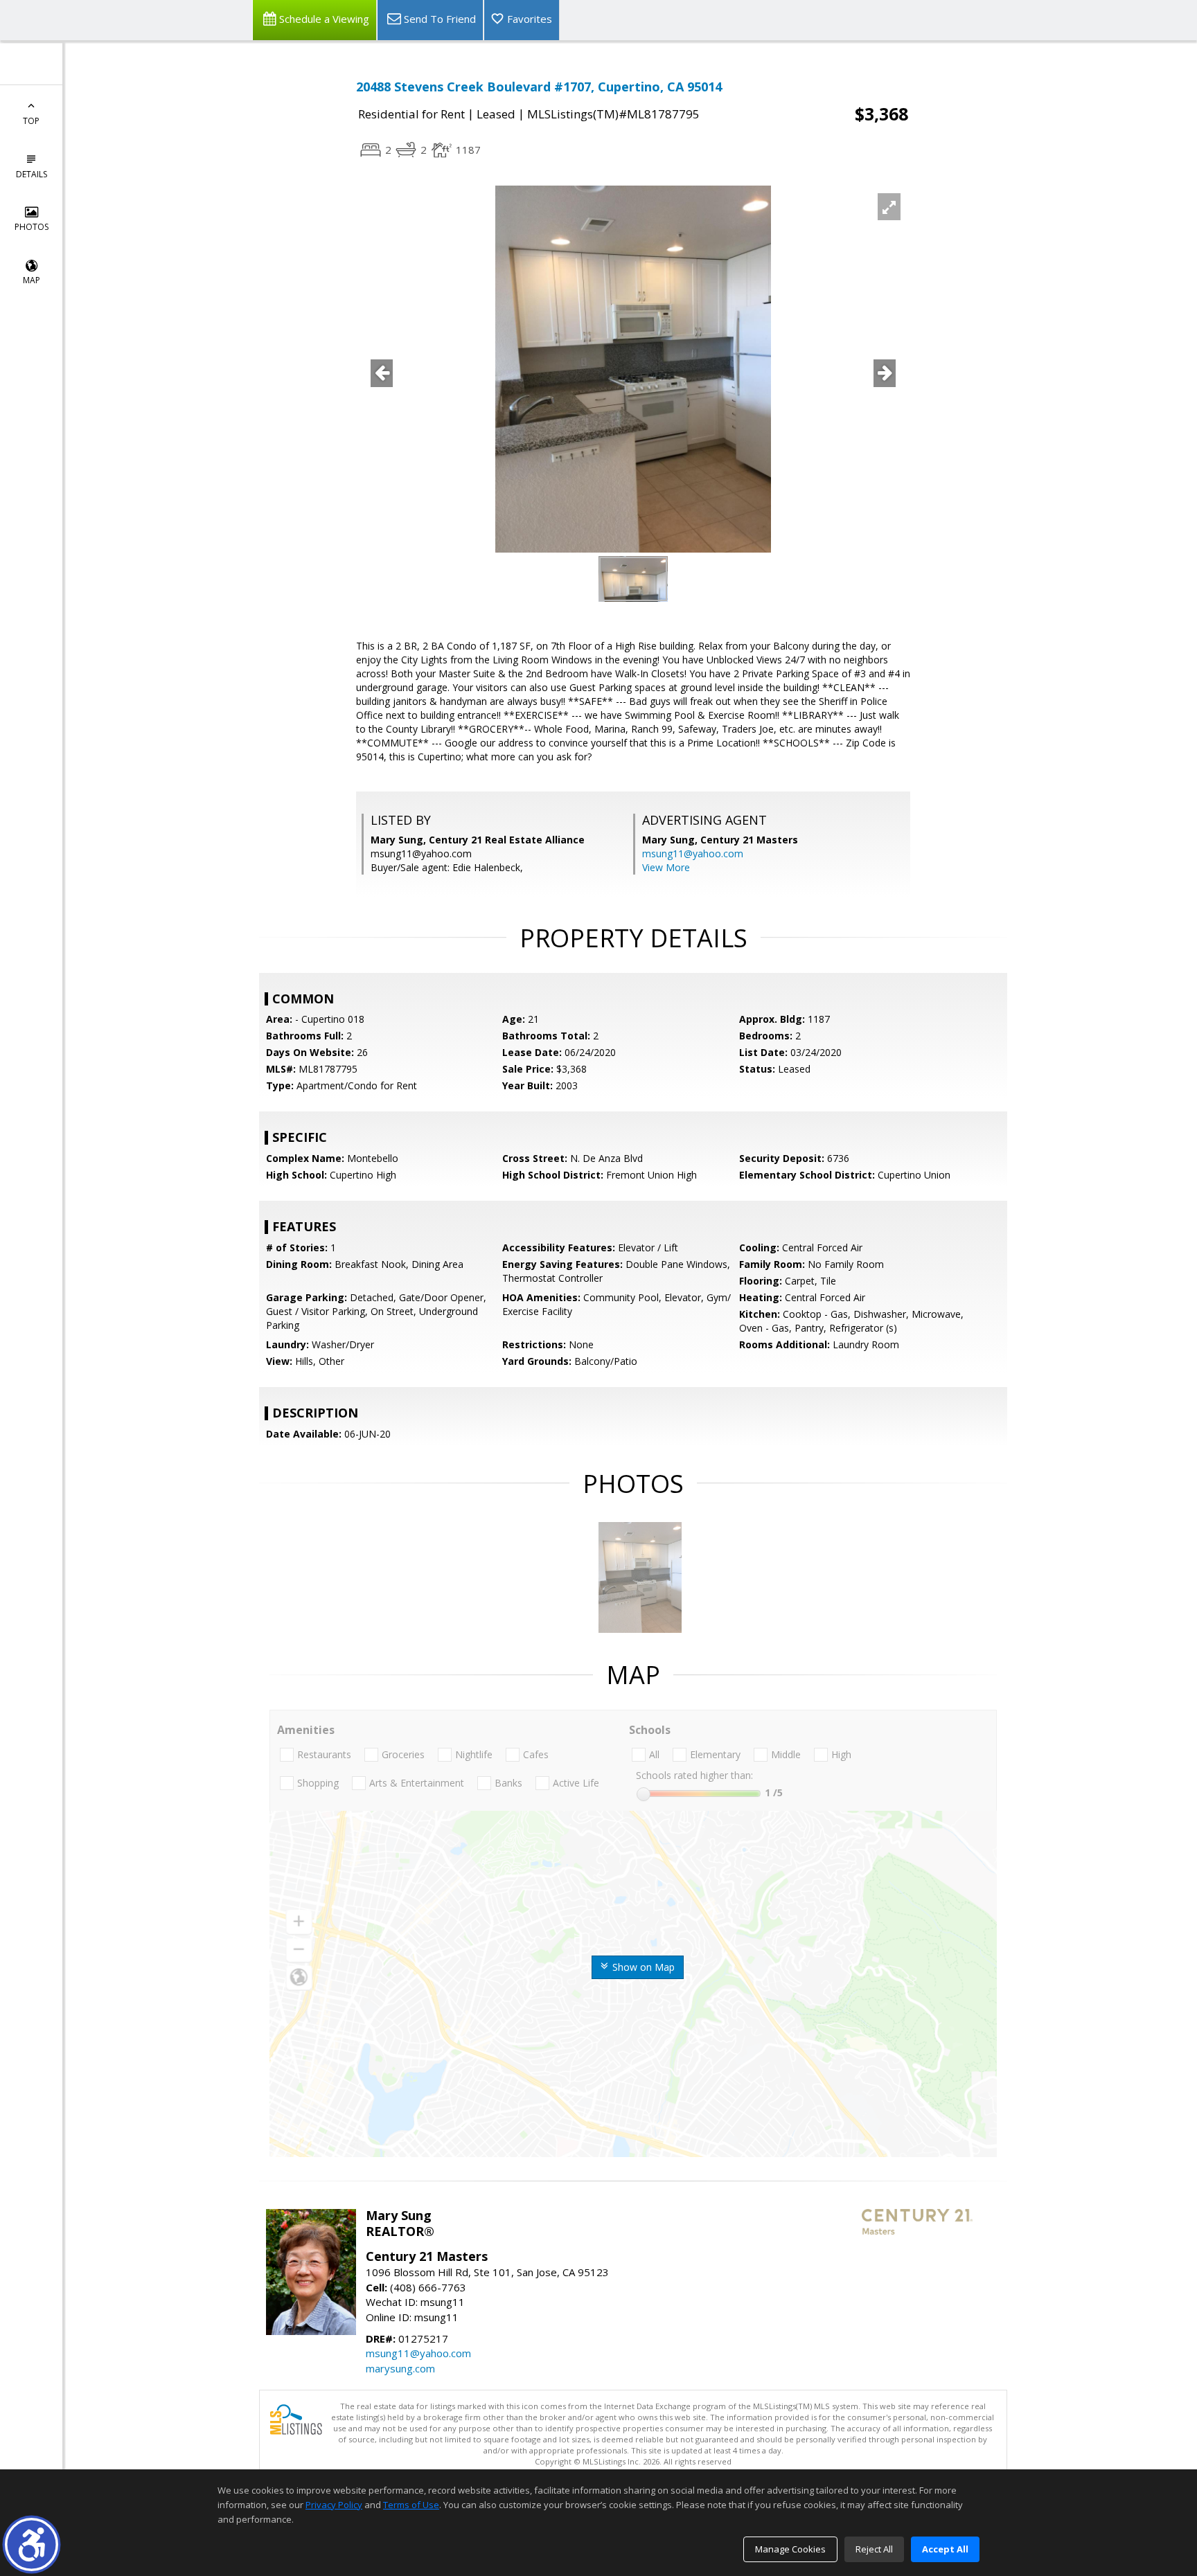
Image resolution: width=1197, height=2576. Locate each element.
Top (31, 121)
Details (32, 174)
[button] (32, 2544)
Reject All (874, 2549)
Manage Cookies (790, 2549)
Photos (32, 227)
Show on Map (642, 1967)
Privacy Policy (334, 2505)
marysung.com (400, 2368)
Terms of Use (411, 2505)
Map (32, 280)
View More (666, 867)
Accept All (945, 2549)
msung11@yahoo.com (693, 853)
